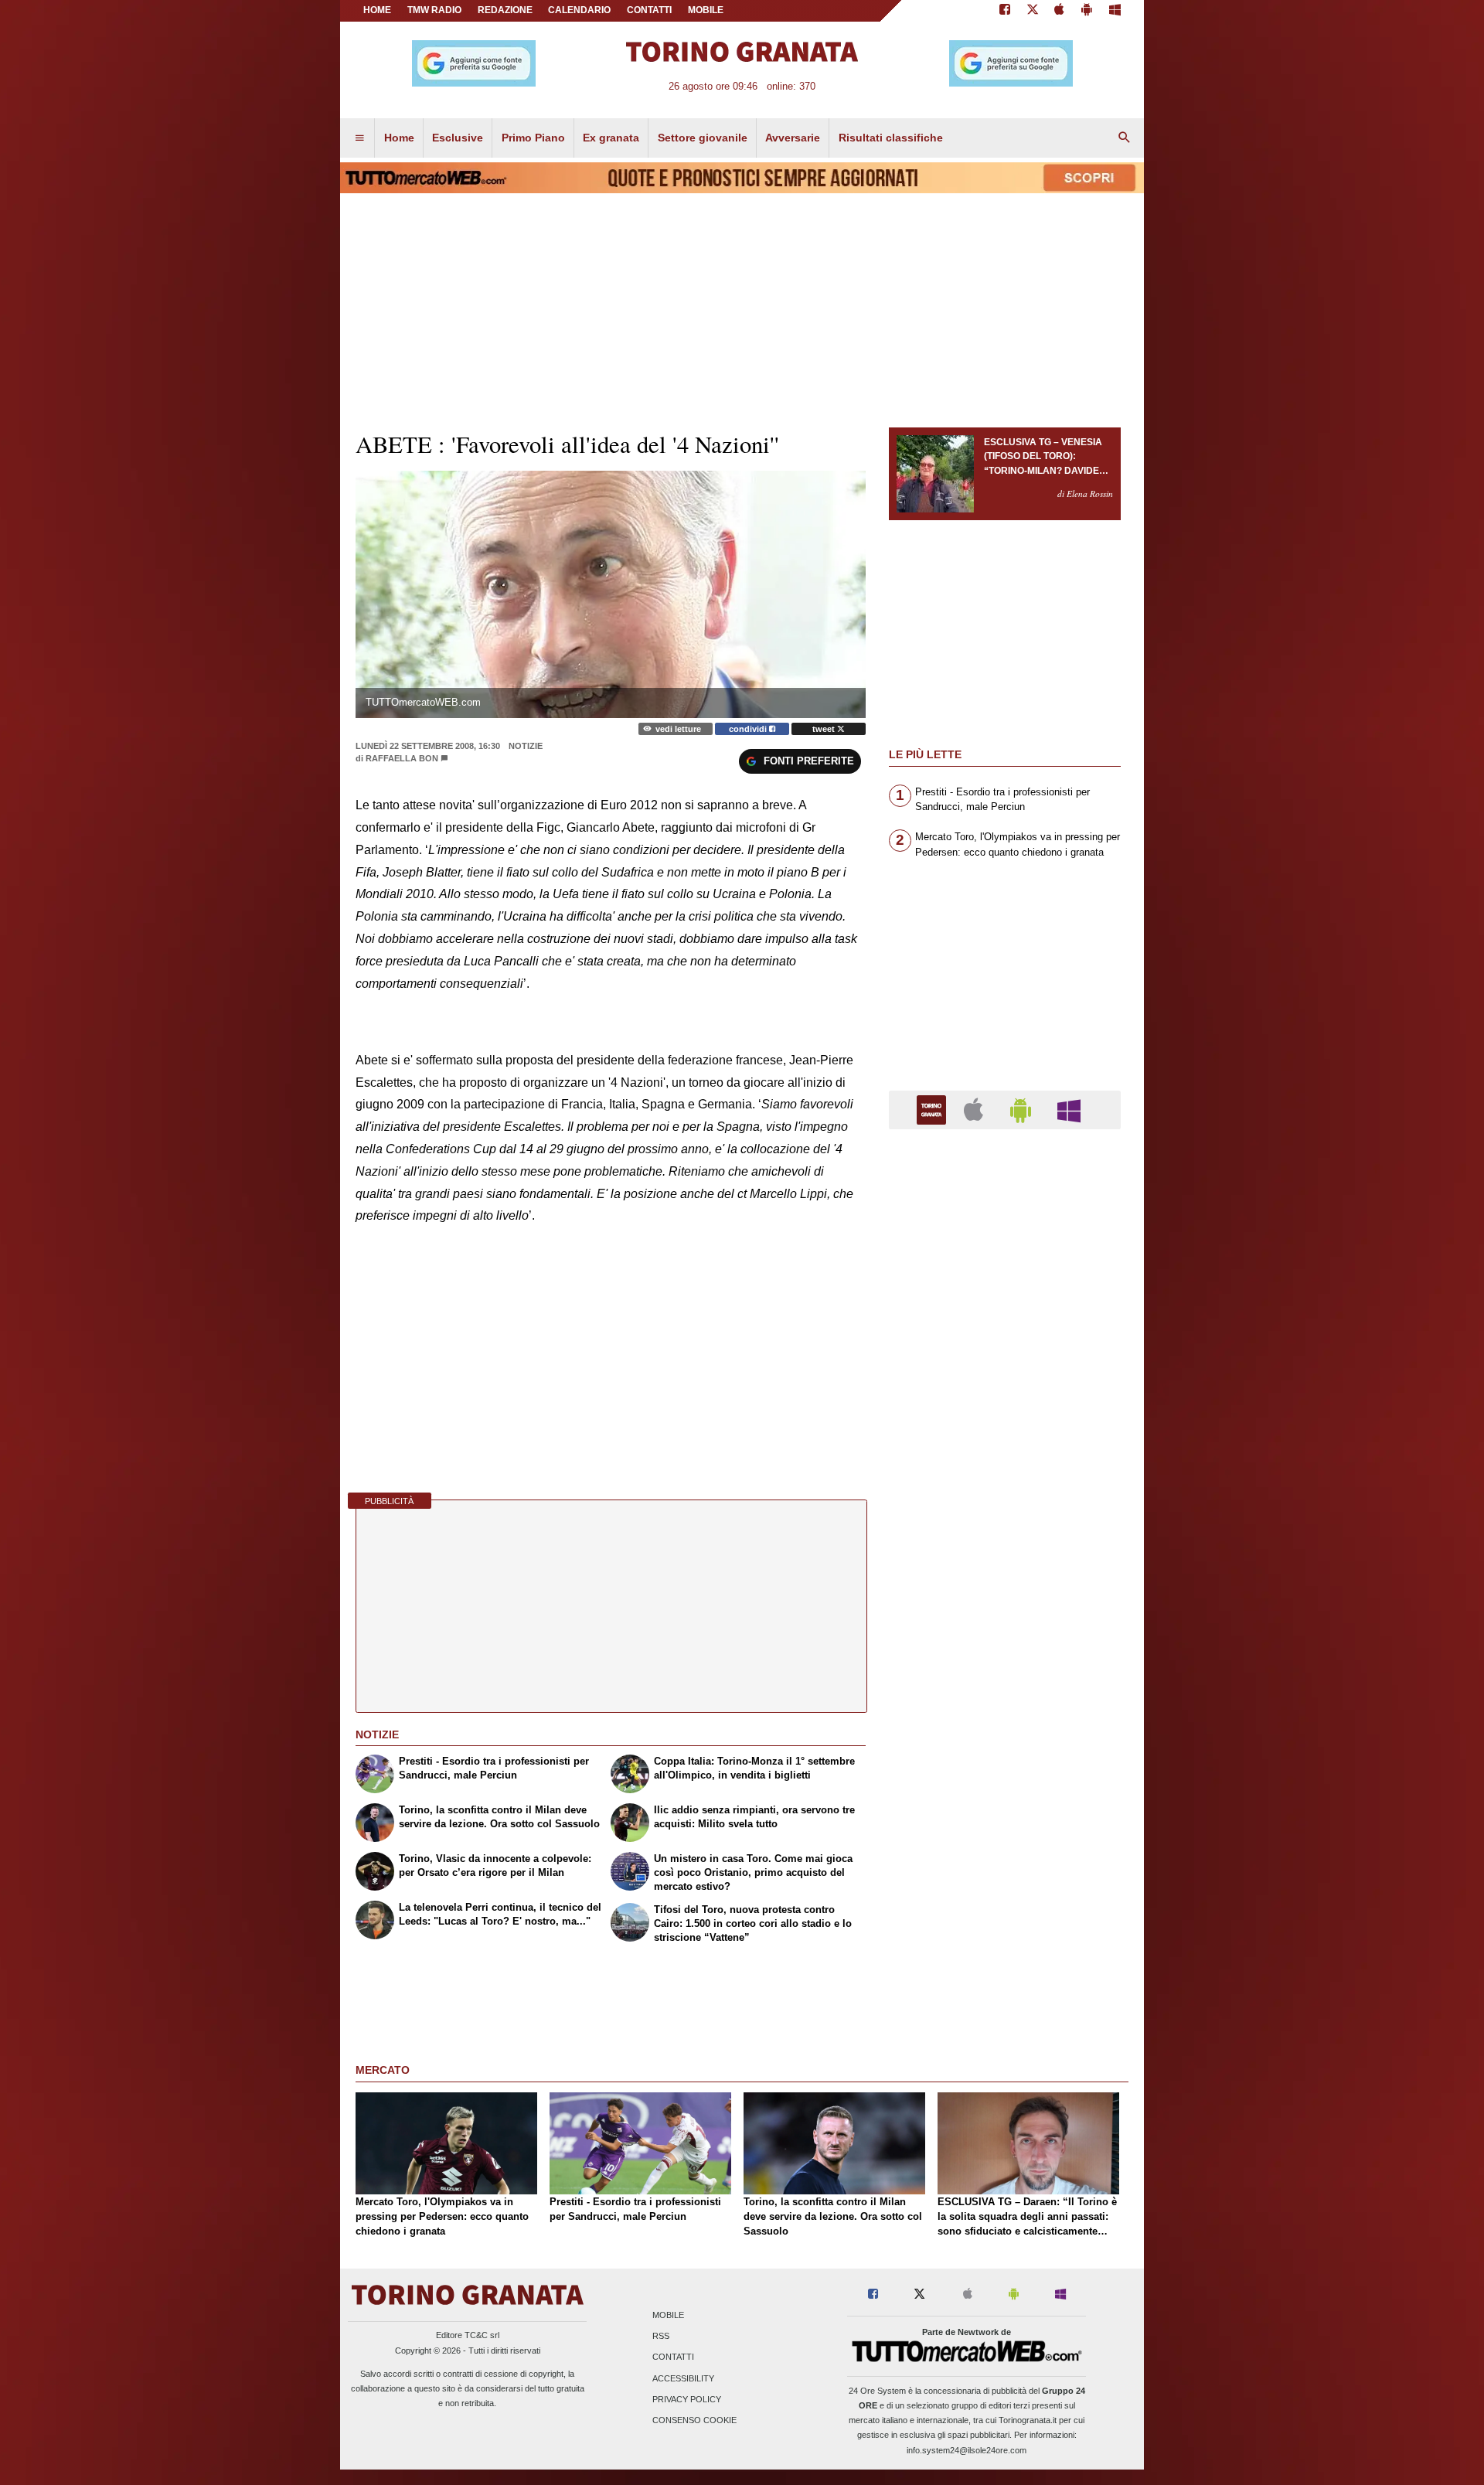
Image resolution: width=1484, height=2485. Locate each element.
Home (377, 10)
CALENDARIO (579, 10)
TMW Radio (434, 10)
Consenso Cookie (694, 2420)
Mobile (668, 2315)
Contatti (673, 2357)
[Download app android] (1087, 11)
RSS (661, 2337)
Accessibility (683, 2378)
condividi (749, 729)
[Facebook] (1005, 11)
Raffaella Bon (402, 758)
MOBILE (706, 10)
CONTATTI (649, 10)
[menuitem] (359, 138)
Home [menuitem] (399, 138)
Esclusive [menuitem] (458, 138)
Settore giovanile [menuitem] (703, 138)
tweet (825, 729)
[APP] (934, 1109)
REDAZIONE (505, 10)
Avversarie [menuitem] (793, 138)
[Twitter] (1033, 11)
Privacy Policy (687, 2399)
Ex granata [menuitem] (611, 138)
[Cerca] (1125, 138)
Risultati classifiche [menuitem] (891, 138)
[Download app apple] (1060, 11)
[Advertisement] (1005, 1741)
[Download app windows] (1115, 11)
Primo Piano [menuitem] (533, 138)
